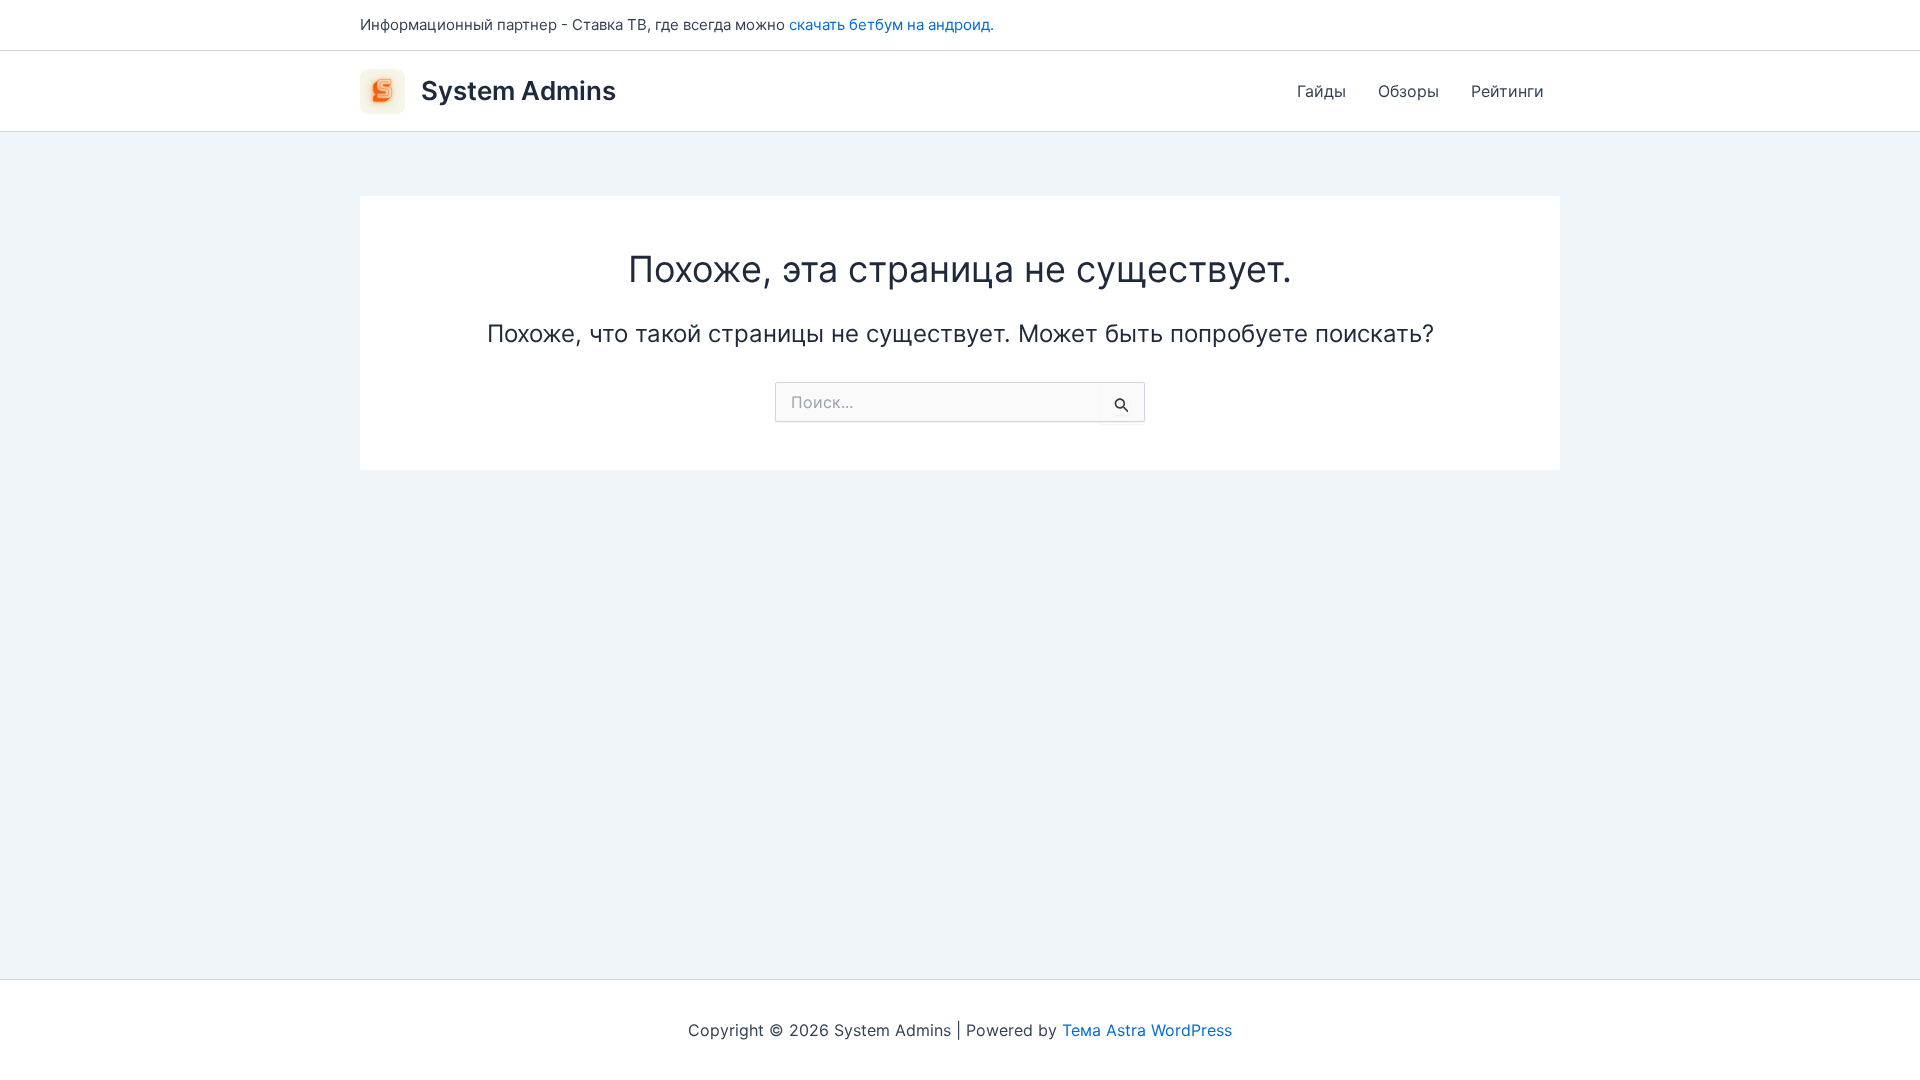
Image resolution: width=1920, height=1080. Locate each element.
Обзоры (1408, 91)
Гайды (1321, 91)
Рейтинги (1507, 91)
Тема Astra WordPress (1147, 1030)
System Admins (518, 90)
